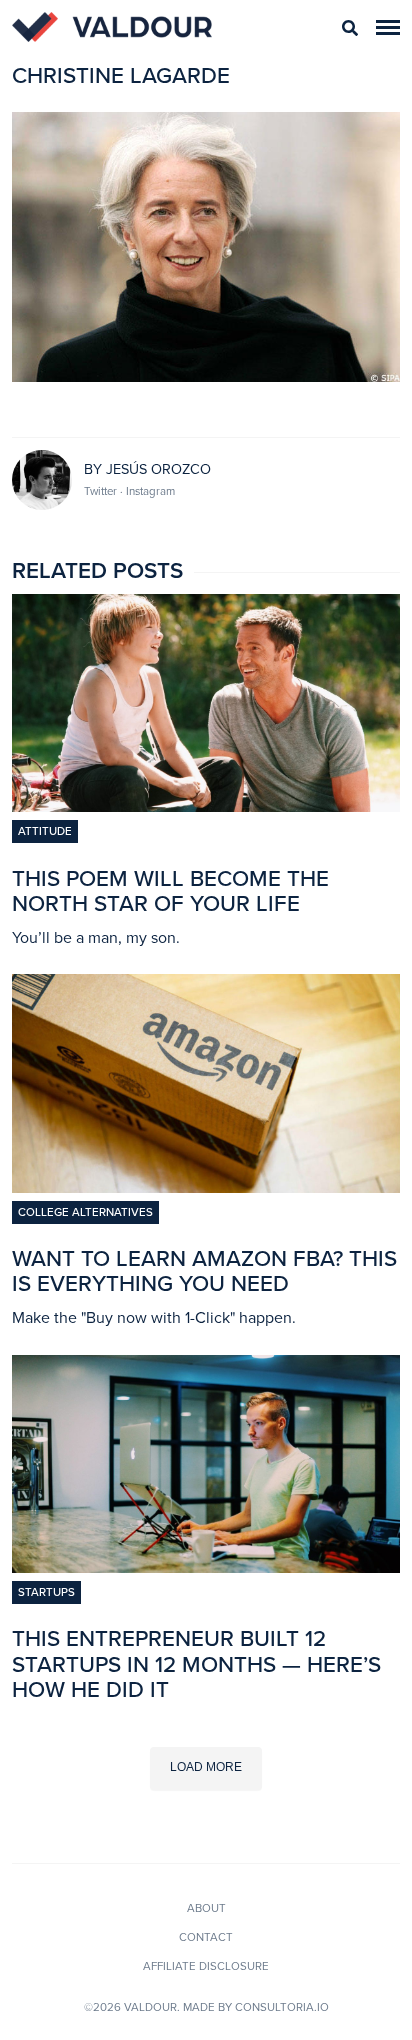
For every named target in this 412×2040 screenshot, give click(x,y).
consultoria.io (282, 2007)
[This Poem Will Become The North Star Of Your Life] (206, 806)
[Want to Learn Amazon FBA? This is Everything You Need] (206, 1187)
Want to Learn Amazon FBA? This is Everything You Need (204, 1271)
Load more (206, 1767)
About (206, 1908)
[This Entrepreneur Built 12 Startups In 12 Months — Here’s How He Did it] (206, 1567)
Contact (206, 1937)
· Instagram (147, 491)
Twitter (102, 491)
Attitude (45, 831)
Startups (46, 1592)
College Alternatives (85, 1212)
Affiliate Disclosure (206, 1966)
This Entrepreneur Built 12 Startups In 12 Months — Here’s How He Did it (196, 1663)
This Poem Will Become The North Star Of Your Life (170, 891)
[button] (388, 27)
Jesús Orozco (158, 469)
